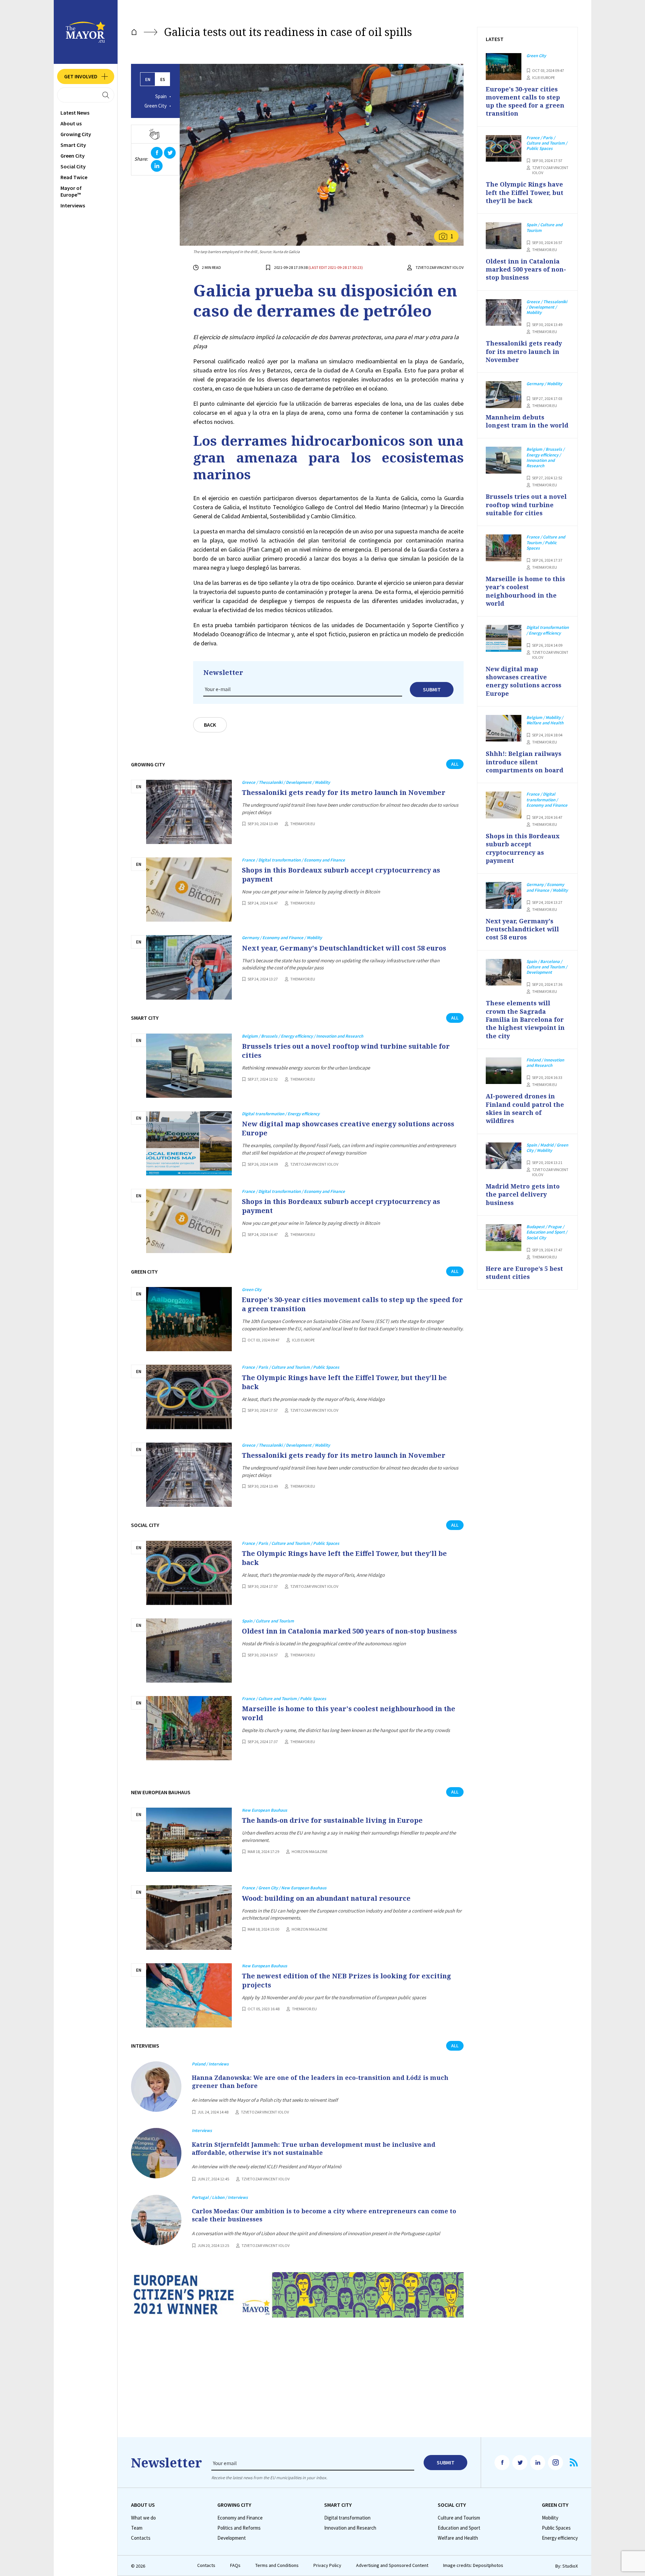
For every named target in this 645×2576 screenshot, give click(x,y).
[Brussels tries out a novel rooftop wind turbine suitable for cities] (189, 1066)
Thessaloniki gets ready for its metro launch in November (344, 792)
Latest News (75, 113)
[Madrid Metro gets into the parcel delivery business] (504, 1156)
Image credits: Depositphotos (473, 2565)
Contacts (141, 2538)
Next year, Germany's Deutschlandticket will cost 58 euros (344, 948)
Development (232, 2538)
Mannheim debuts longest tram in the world (527, 421)
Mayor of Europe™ (71, 191)
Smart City (73, 145)
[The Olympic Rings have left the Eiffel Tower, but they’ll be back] (189, 1397)
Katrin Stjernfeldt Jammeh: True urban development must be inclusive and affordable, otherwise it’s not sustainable (314, 2148)
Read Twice (74, 177)
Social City (73, 166)
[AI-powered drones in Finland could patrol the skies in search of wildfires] (504, 1071)
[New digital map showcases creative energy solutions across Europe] (189, 1143)
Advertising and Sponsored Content (392, 2565)
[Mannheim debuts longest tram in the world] (504, 395)
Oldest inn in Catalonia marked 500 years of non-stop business (349, 1631)
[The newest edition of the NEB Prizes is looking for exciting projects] (189, 1995)
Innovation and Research (350, 2528)
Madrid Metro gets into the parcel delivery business (523, 1194)
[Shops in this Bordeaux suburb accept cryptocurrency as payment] (189, 890)
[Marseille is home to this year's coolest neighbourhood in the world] (189, 1728)
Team (137, 2528)
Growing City (76, 134)
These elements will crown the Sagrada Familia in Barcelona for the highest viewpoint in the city (525, 1019)
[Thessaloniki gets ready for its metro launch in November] (189, 812)
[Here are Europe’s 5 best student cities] (504, 1238)
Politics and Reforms (239, 2528)
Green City (73, 156)
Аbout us (71, 123)
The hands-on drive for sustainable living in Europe (332, 1820)
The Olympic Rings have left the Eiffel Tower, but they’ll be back (344, 1382)
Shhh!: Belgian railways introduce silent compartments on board (525, 762)
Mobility (550, 2518)
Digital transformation (347, 2518)
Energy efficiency (560, 2538)
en (148, 79)
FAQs (235, 2565)
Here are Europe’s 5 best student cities (524, 1273)
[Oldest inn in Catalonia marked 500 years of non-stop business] (189, 1651)
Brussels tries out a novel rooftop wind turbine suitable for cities (346, 1051)
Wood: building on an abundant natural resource (326, 1898)
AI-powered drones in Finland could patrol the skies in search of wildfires (525, 1108)
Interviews (73, 205)
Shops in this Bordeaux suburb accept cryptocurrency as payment (341, 875)
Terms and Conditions (277, 2565)
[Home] (134, 32)
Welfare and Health (458, 2538)
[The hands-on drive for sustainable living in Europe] (189, 1840)
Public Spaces (556, 2528)
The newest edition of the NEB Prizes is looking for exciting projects (347, 1980)
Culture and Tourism (459, 2518)
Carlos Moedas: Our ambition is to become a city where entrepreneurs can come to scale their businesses (324, 2215)
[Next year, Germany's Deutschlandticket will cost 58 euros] (189, 967)
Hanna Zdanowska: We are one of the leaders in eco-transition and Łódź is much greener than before (320, 2082)
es (163, 79)
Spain (161, 96)
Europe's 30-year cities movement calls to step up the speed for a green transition (352, 1304)
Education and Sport (459, 2528)
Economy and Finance (240, 2518)
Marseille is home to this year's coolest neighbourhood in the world (349, 1713)
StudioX (570, 2566)
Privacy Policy (327, 2565)
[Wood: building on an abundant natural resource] (189, 1917)
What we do (143, 2518)
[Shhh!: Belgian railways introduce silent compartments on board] (504, 728)
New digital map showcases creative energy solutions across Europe (348, 1128)
